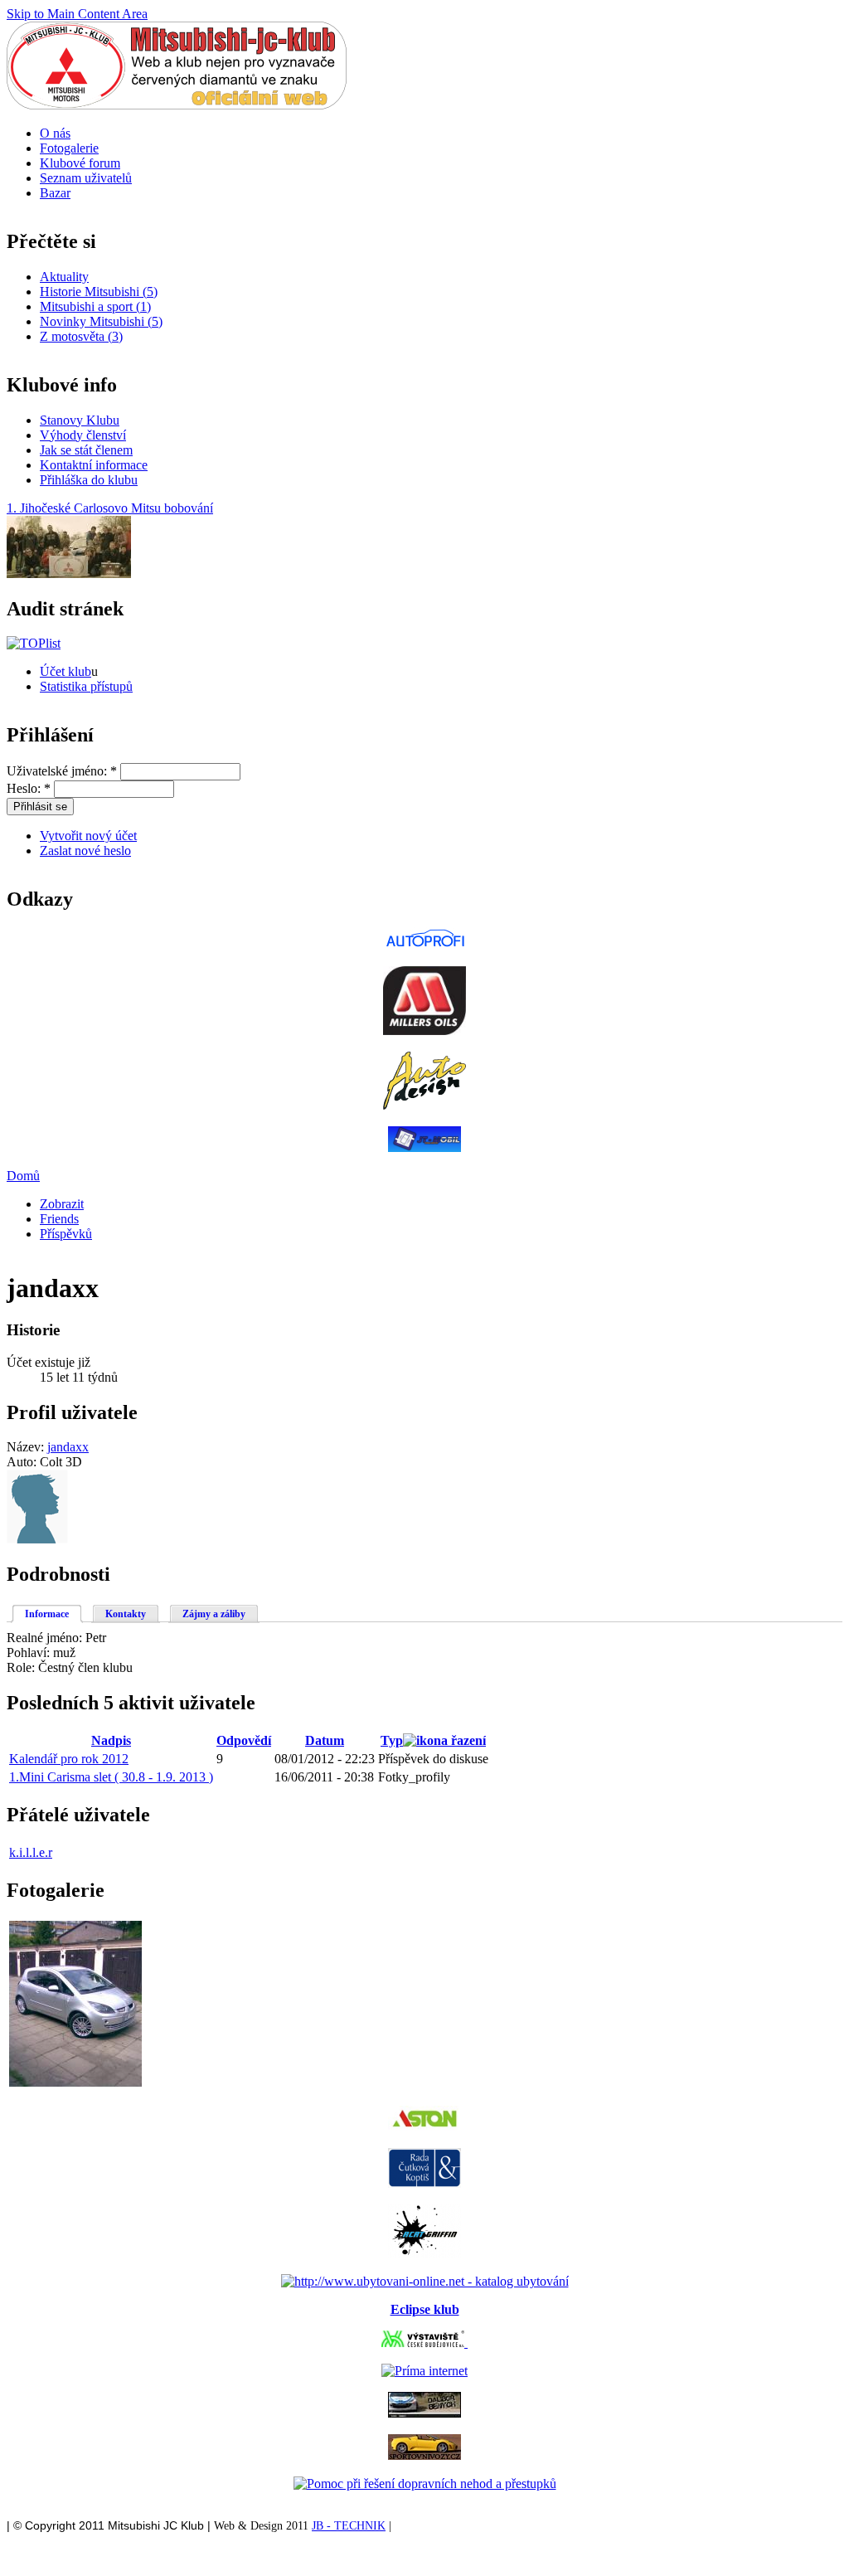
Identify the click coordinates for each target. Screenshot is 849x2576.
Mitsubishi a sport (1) (95, 306)
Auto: (23, 1462)
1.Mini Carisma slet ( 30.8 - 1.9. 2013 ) (111, 1777)
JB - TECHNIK (349, 2526)
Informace (47, 1614)
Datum (325, 1740)
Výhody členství (83, 435)
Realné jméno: (46, 1638)
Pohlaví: (30, 1653)
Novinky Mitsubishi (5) (101, 321)
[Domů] (177, 105)
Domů (23, 1176)
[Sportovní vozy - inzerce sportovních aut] (424, 2455)
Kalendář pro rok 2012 (69, 1759)
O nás (55, 133)
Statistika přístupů (86, 686)
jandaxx (68, 1447)
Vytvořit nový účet (88, 836)
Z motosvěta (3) (81, 336)
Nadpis (111, 1740)
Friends (59, 1219)
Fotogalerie (69, 148)
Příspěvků (66, 1234)
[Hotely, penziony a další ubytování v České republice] (425, 2281)
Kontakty (126, 1614)
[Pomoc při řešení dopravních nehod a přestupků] (425, 2484)
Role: (22, 1667)
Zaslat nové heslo (85, 851)
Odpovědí (244, 1740)
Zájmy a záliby (214, 1614)
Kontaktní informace (94, 465)
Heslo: (29, 788)
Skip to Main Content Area (77, 14)
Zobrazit (62, 1204)
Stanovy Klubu (80, 420)
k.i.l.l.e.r (31, 1852)
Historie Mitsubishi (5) (99, 292)
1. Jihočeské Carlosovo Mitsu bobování (110, 508)
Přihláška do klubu (89, 480)
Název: (27, 1447)
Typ (392, 1740)
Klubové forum (80, 163)
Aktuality (64, 277)
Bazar (55, 193)
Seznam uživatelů (86, 178)
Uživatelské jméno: (62, 771)
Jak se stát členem (86, 450)
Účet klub (65, 671)
